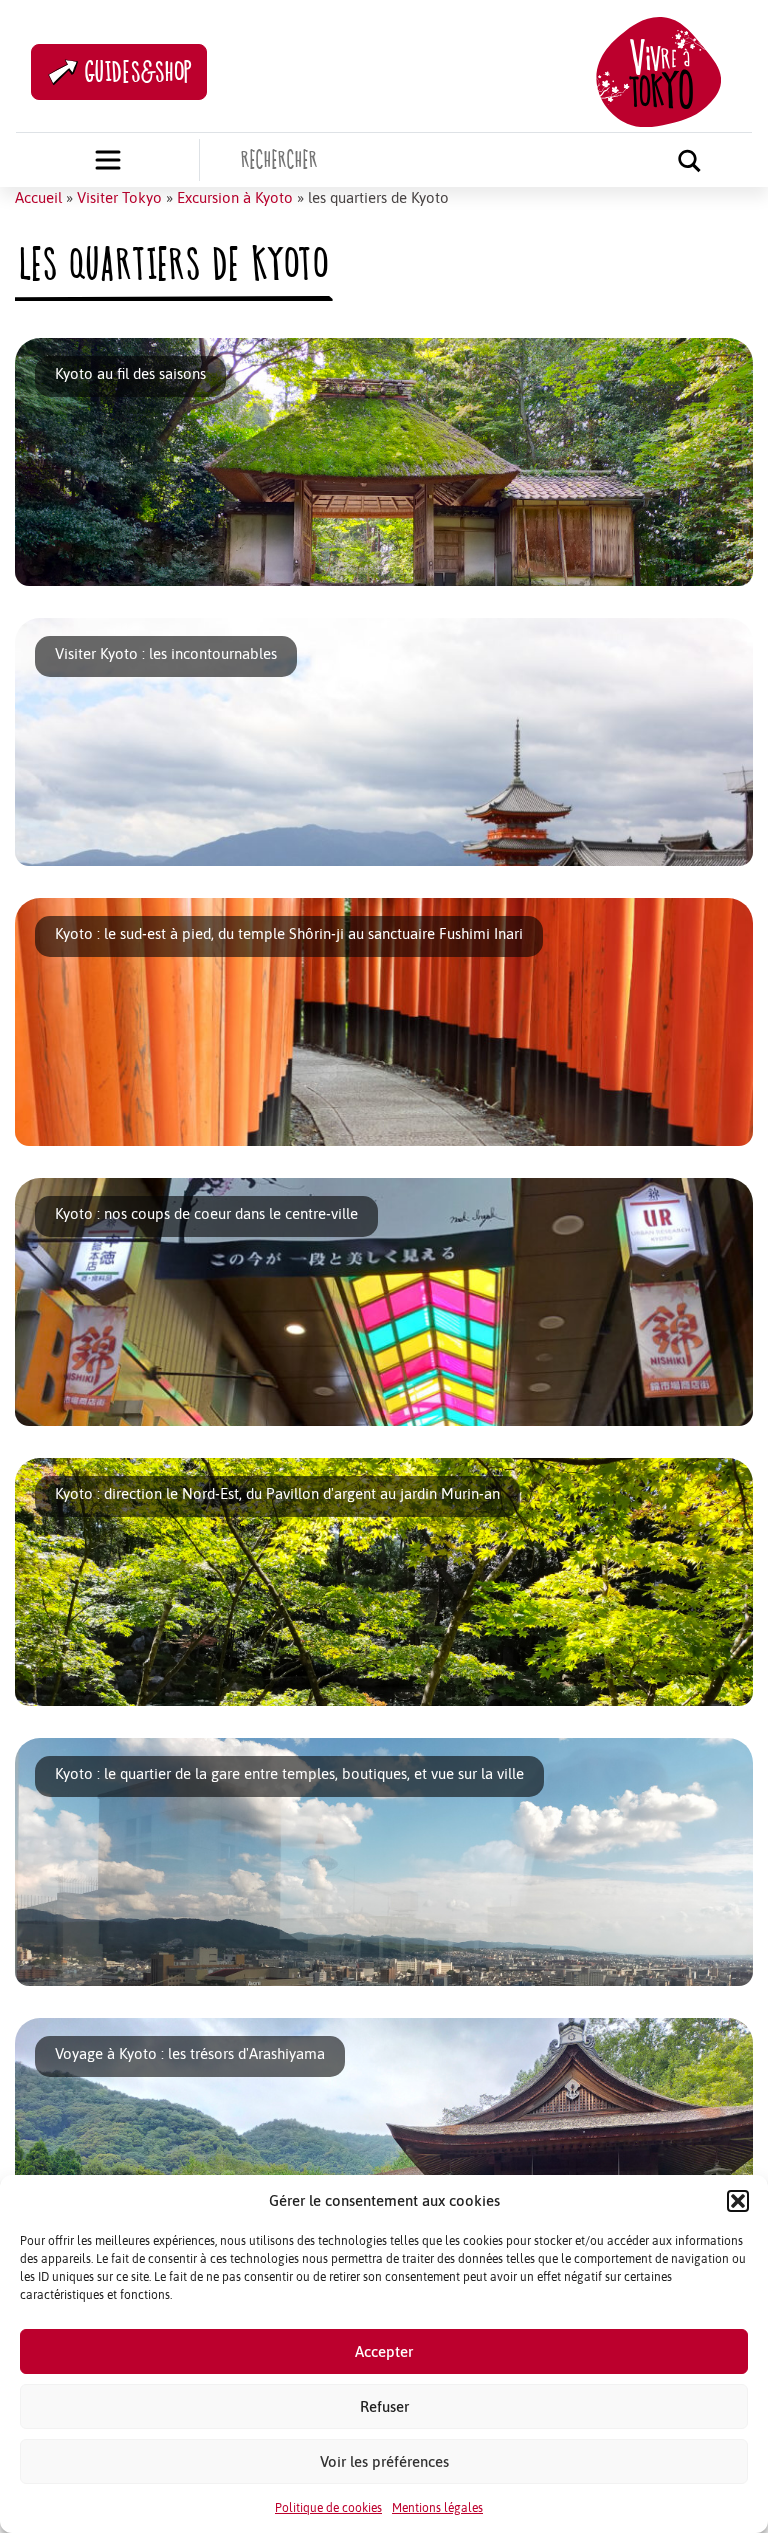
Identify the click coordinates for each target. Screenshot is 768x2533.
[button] (738, 2201)
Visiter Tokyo (119, 197)
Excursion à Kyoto (235, 197)
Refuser (384, 2406)
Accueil (38, 197)
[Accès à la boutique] (108, 160)
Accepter (384, 2351)
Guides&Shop (139, 71)
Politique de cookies (328, 2508)
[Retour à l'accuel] (658, 69)
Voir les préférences (384, 2461)
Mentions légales (437, 2508)
